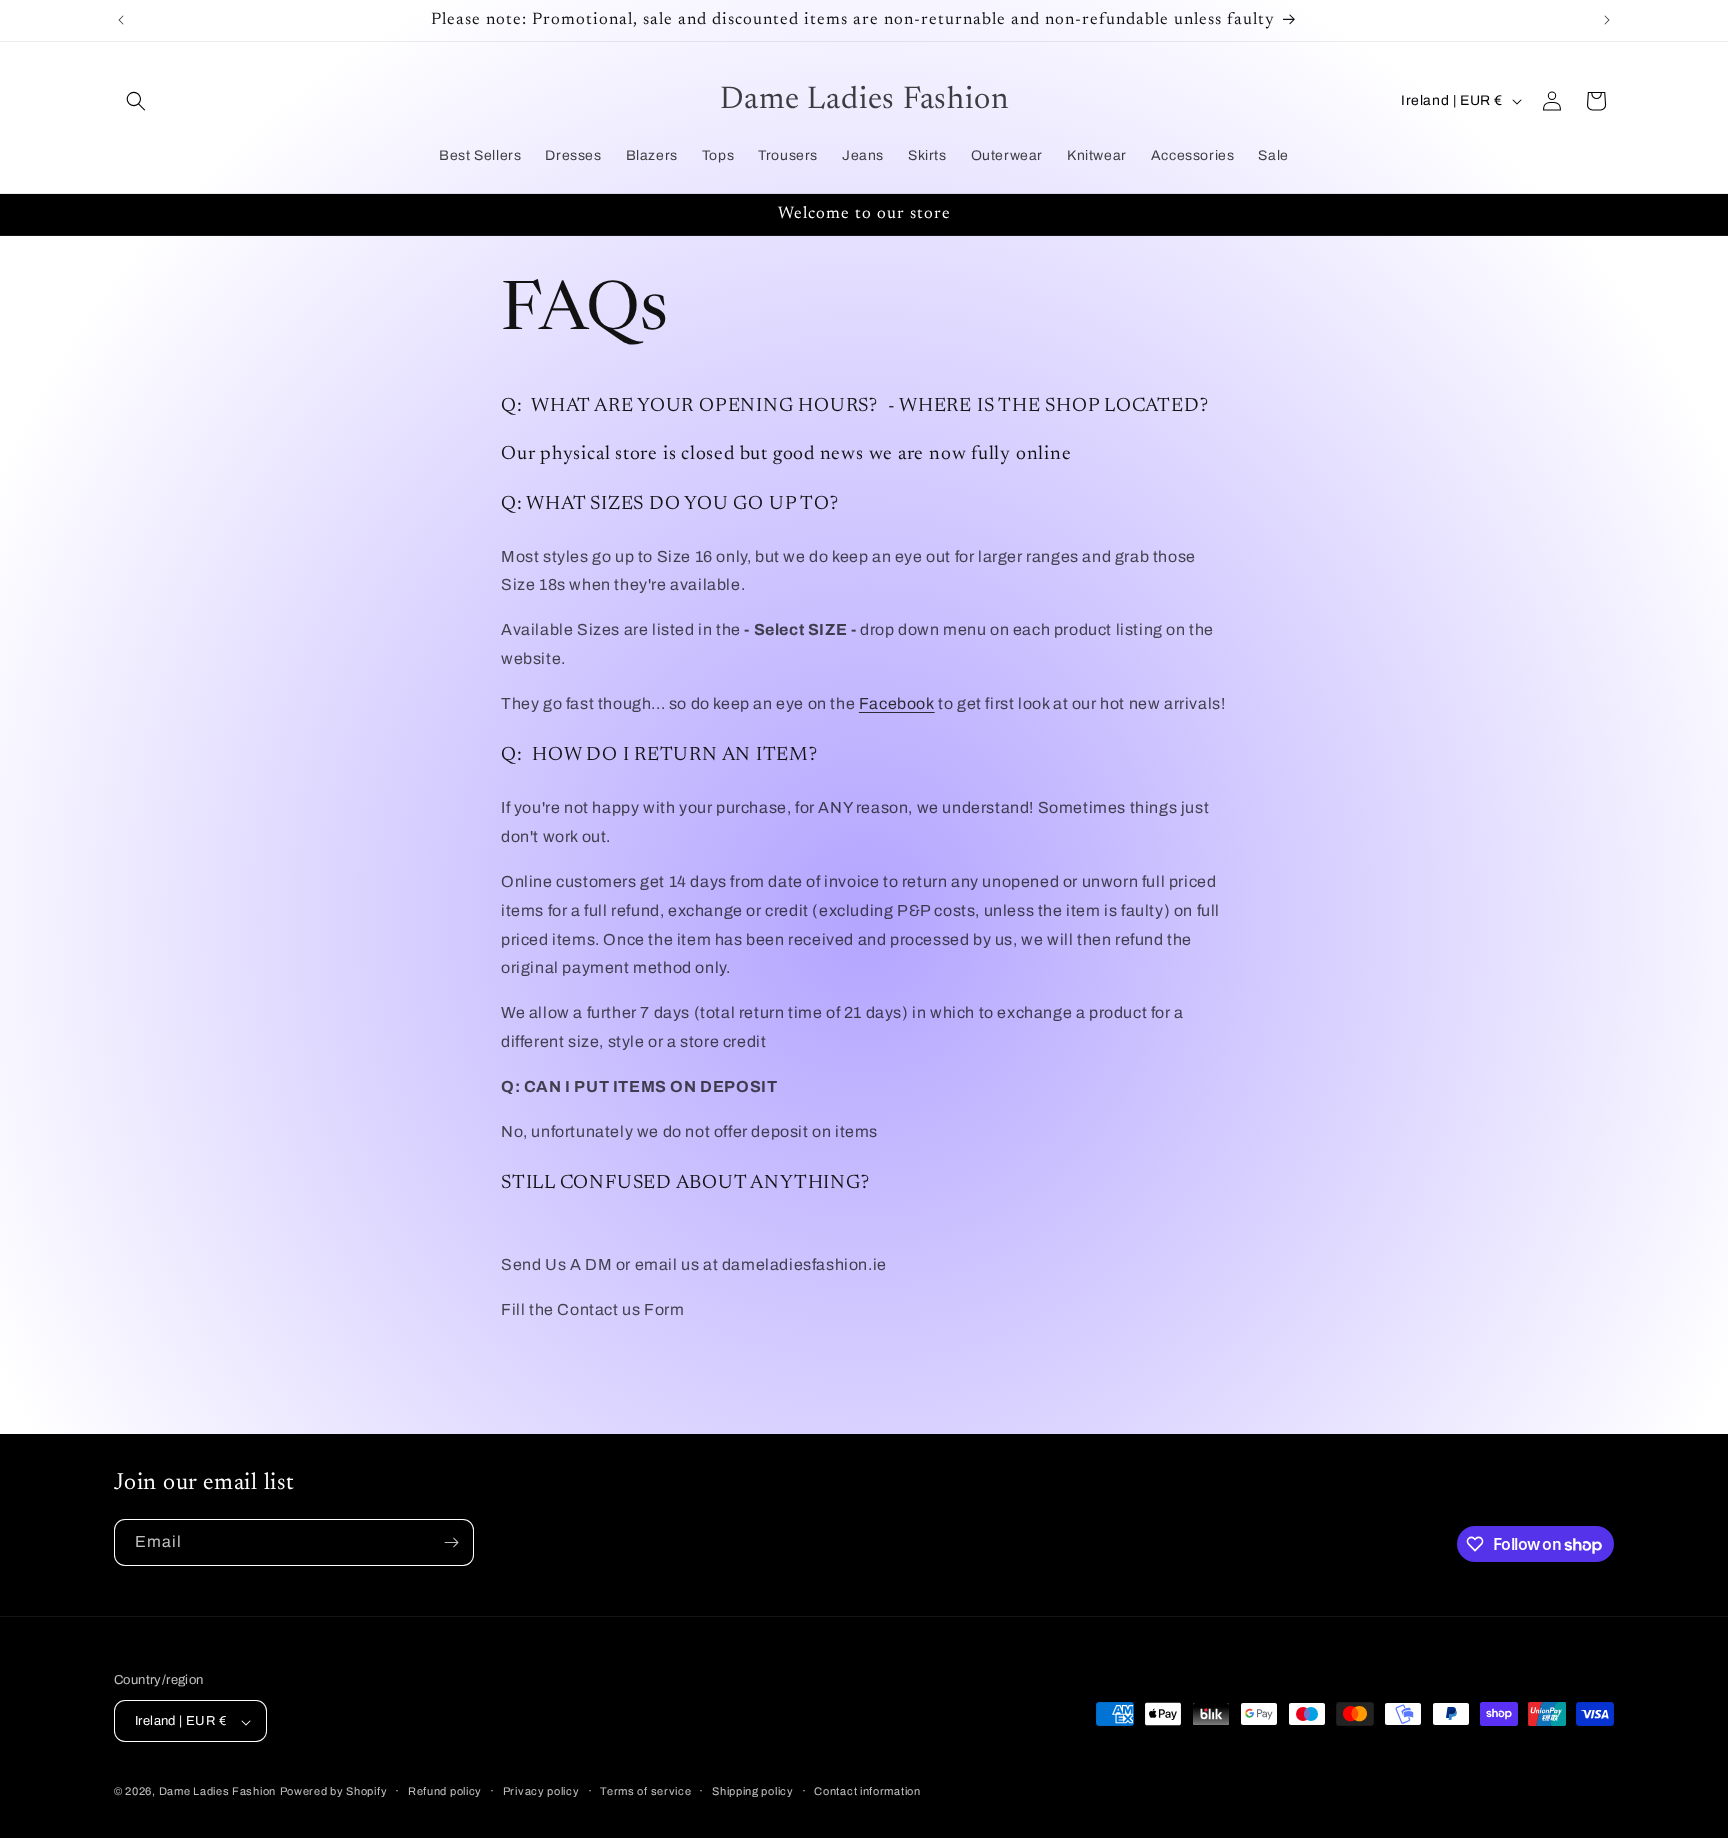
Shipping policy (753, 1791)
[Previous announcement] (121, 20)
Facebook (897, 703)
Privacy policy (541, 1791)
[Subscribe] (451, 1542)
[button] (136, 101)
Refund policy (445, 1791)
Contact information (867, 1791)
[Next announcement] (1607, 20)
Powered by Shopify (334, 1792)
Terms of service (645, 1791)
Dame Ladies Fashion (217, 1792)
